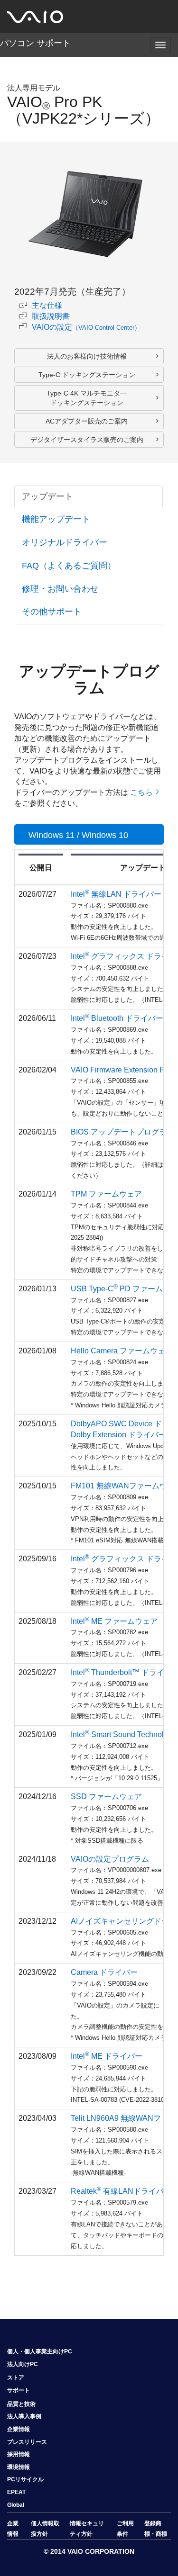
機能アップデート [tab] (56, 519)
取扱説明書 (51, 316)
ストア (16, 2378)
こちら (141, 792)
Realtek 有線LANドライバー (121, 2191)
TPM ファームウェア (106, 1194)
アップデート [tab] (47, 496)
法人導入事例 (24, 2416)
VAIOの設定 (86, 327)
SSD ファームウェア (106, 1797)
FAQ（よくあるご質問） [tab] (69, 566)
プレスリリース (27, 2442)
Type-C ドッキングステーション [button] (87, 375)
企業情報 (19, 2429)
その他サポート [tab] (52, 612)
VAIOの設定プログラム (110, 1859)
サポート (19, 2390)
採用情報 (19, 2454)
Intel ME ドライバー (107, 2056)
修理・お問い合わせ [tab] (60, 589)
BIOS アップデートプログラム (122, 1132)
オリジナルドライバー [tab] (65, 542)
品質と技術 (21, 2404)
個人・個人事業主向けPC (40, 2351)
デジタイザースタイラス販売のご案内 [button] (87, 440)
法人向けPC (23, 2364)
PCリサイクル (25, 2479)
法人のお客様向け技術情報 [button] (87, 356)
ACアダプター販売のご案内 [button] (87, 421)
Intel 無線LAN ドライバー (116, 894)
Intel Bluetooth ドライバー (117, 1018)
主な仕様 (47, 305)
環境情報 (19, 2467)
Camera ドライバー (104, 1972)
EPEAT (16, 2492)
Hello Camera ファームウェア (122, 1351)
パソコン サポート (35, 43)
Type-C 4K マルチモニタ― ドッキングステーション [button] (87, 398)
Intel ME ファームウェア (114, 1621)
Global (16, 2505)
